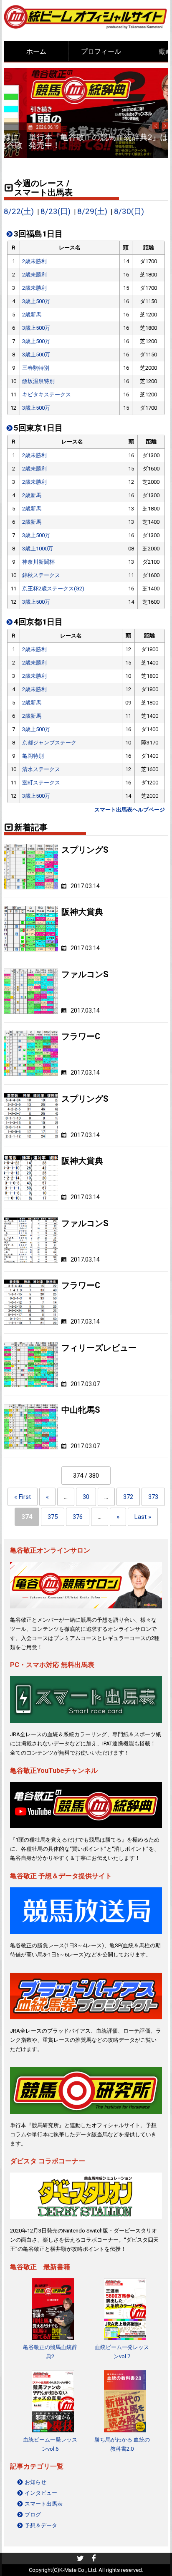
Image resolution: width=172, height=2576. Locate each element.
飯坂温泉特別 (38, 381)
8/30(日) (129, 212)
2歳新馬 (32, 315)
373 (153, 1497)
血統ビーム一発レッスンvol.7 (122, 2352)
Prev (156, 126)
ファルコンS (85, 974)
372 (128, 1497)
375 (53, 1517)
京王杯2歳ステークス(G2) (53, 589)
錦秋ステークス (41, 575)
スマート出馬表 (44, 2504)
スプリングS (85, 850)
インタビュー (41, 2493)
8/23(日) (56, 212)
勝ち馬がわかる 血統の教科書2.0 (122, 2444)
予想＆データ (41, 2525)
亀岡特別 (33, 756)
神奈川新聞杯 (38, 562)
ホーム (36, 51)
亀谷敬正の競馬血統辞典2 (50, 2352)
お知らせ (35, 2482)
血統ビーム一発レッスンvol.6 (50, 2444)
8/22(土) (19, 212)
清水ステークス (41, 769)
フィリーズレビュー (99, 1348)
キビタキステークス (47, 394)
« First (23, 1497)
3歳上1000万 (38, 549)
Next (165, 126)
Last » (143, 1517)
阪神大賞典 (82, 912)
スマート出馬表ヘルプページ (130, 810)
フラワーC (81, 1037)
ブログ (33, 2515)
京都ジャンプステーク (49, 743)
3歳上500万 (36, 301)
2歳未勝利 (34, 261)
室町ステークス (41, 783)
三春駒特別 (36, 368)
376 (78, 1517)
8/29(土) (92, 212)
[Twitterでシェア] (80, 2559)
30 (86, 1497)
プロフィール (101, 51)
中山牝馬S (81, 1410)
